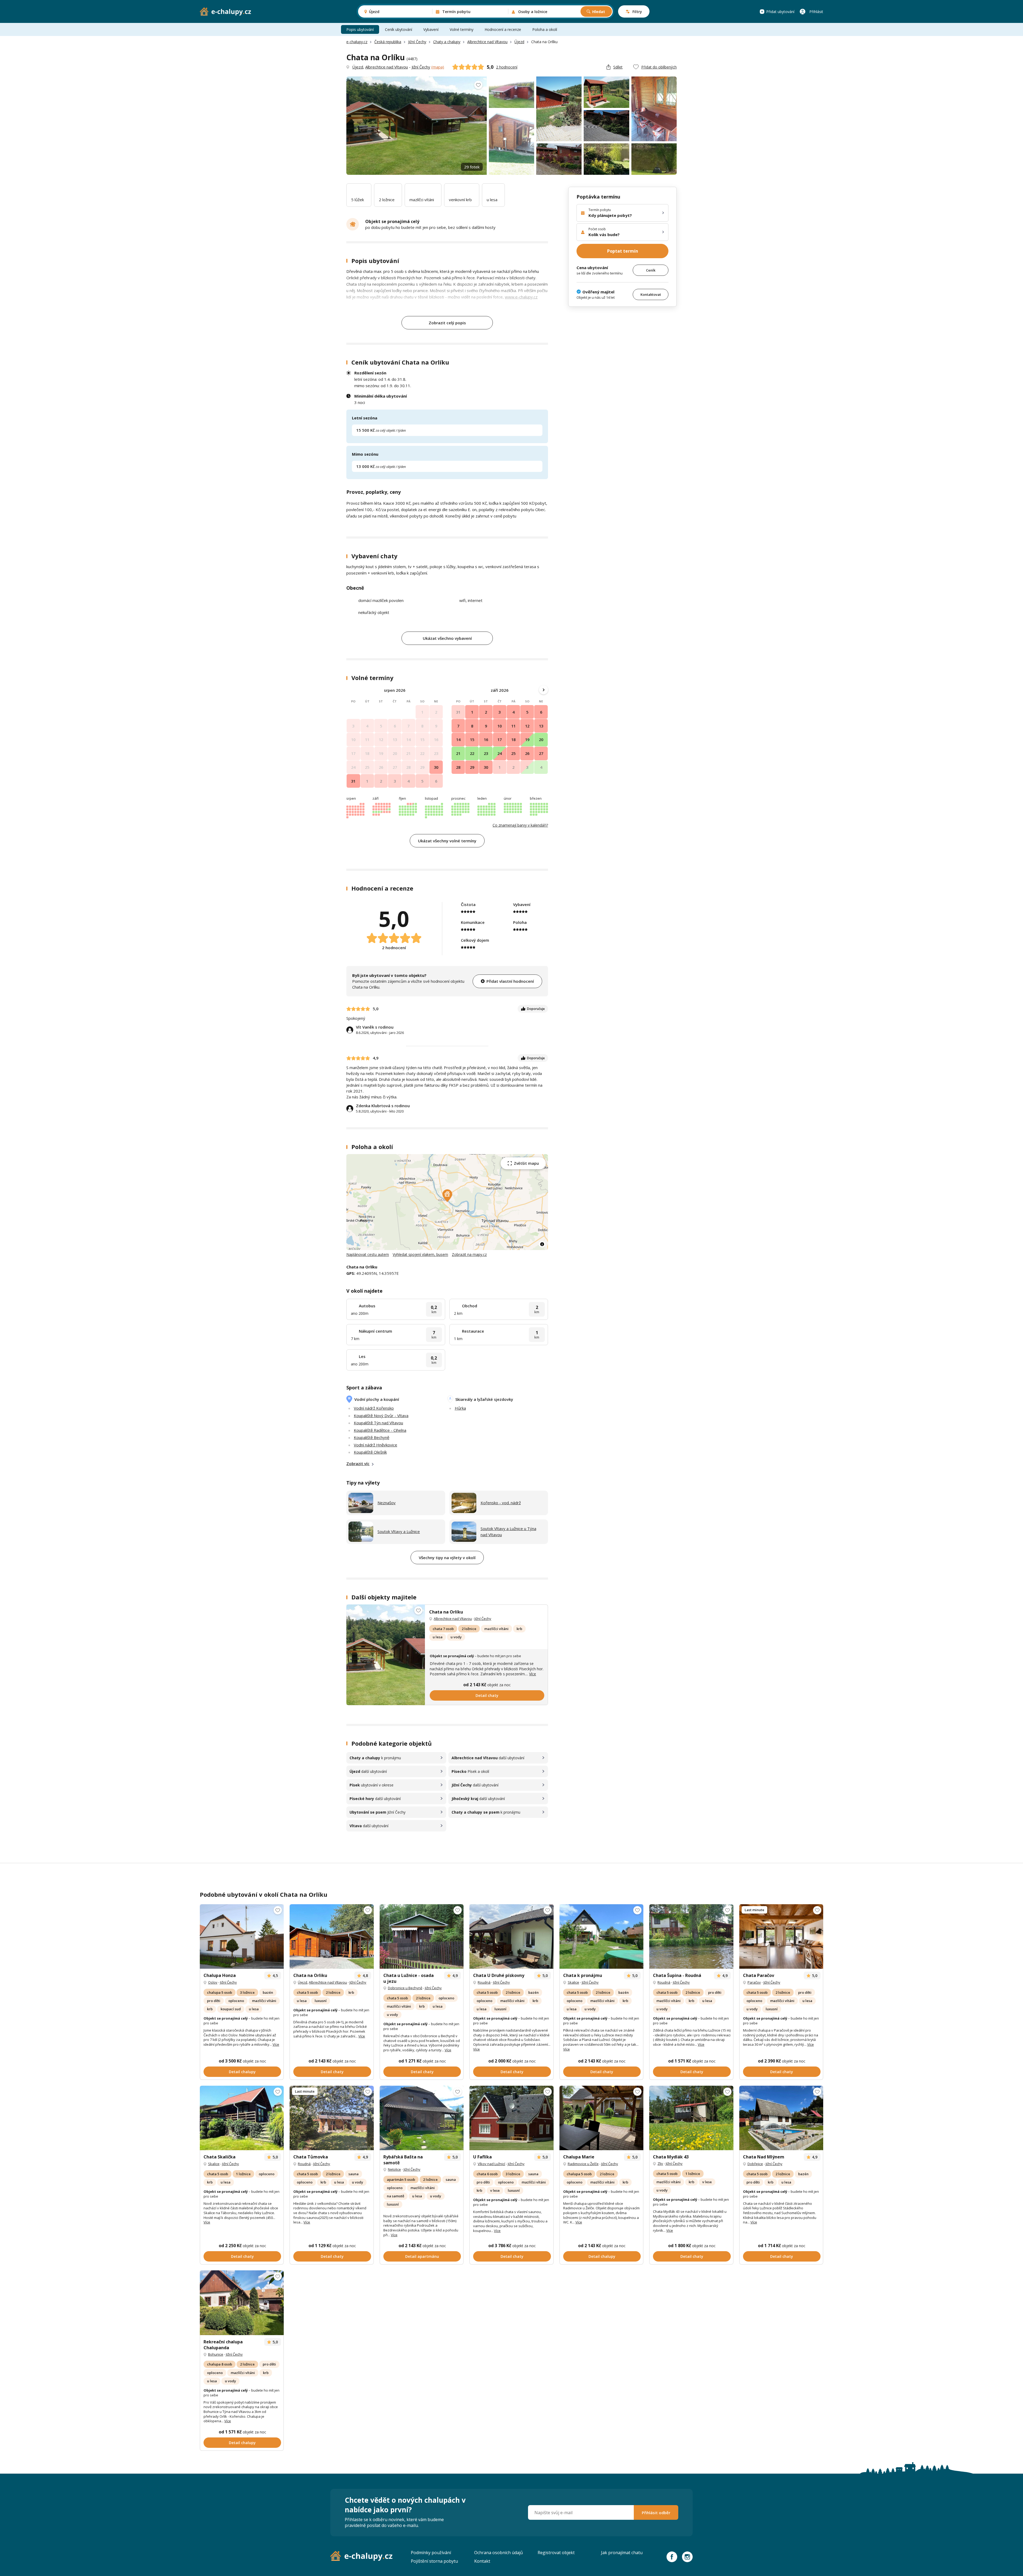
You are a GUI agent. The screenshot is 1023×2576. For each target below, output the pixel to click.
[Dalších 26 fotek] (386, 1655)
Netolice (394, 2169)
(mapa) (438, 67)
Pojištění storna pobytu (434, 2561)
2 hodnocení (507, 67)
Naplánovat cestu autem (368, 1254)
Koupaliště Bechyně (372, 1437)
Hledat (599, 12)
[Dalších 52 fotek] (511, 2118)
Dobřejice (755, 2164)
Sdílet (618, 67)
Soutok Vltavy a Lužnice (399, 1531)
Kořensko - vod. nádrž (501, 1503)
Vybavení (431, 29)
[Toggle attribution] (542, 1244)
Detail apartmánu (422, 2256)
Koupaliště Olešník (370, 1452)
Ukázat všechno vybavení (447, 638)
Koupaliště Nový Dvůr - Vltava (381, 1416)
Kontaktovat (651, 294)
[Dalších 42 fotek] (601, 2118)
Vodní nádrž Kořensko (374, 1408)
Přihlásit (816, 12)
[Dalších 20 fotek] (332, 2118)
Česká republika (388, 42)
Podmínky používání (431, 2553)
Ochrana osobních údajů (499, 2553)
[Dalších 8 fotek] (332, 1937)
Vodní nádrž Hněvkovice (375, 1445)
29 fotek (472, 167)
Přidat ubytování (780, 12)
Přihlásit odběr (656, 2513)
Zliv (660, 2163)
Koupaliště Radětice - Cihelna (380, 1430)
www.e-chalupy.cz (521, 297)
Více (533, 1674)
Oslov (213, 1982)
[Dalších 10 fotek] (781, 1937)
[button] (447, 1196)
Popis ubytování (360, 29)
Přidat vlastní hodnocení (510, 981)
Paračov (754, 1982)
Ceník (651, 270)
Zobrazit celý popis (447, 323)
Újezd (519, 42)
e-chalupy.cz (357, 42)
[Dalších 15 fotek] (511, 1937)
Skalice (573, 1982)
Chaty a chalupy (447, 42)
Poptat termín (623, 251)
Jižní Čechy (417, 42)
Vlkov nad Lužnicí (491, 2164)
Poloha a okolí (545, 29)
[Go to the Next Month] (543, 690)
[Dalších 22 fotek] (422, 1937)
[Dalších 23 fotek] (691, 1937)
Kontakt (482, 2561)
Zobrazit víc (358, 1463)
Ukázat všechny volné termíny (447, 841)
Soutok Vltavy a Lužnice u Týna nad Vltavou (508, 1532)
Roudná (484, 1982)
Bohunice (216, 2354)
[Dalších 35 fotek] (242, 1937)
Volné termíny (462, 29)
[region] (447, 1202)
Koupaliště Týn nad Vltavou (378, 1423)
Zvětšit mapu (526, 1163)
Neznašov (387, 1503)
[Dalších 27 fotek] (691, 2118)
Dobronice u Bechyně (405, 1988)
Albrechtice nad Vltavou (487, 42)
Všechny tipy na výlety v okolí (447, 1558)
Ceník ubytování (399, 29)
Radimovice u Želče (583, 2164)
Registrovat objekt (556, 2553)
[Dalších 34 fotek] (242, 2303)
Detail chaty (487, 1695)
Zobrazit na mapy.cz (469, 1254)
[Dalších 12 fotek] (601, 1937)
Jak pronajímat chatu (622, 2553)
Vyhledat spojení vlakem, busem (420, 1254)
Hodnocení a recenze (503, 29)
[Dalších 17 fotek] (781, 2118)
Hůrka (460, 1408)
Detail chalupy (242, 2072)
